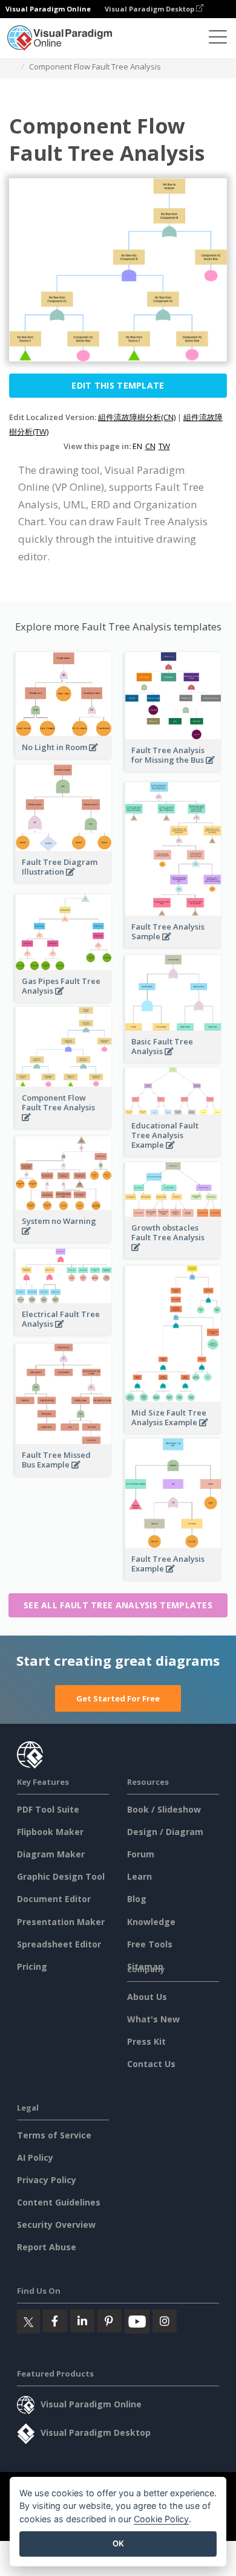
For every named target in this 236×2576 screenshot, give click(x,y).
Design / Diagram (165, 1832)
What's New (153, 2019)
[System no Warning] (64, 1238)
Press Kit (146, 2041)
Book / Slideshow (164, 1809)
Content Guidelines (59, 2202)
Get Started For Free (118, 1698)
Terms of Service (54, 2135)
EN (137, 446)
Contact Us (151, 2064)
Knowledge (151, 1922)
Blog (137, 1899)
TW (164, 446)
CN (150, 446)
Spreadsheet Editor (59, 1944)
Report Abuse (47, 2247)
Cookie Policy (161, 2519)
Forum (141, 1854)
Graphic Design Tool (61, 1876)
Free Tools (150, 1944)
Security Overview (56, 2225)
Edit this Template (118, 385)
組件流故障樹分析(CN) (137, 417)
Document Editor (54, 1899)
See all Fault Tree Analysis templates (118, 1605)
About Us (147, 1997)
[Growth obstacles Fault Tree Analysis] (173, 1254)
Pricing (32, 1966)
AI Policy (35, 2157)
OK (118, 2543)
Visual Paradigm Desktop (150, 9)
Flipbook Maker (50, 1832)
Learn (139, 1876)
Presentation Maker (61, 1922)
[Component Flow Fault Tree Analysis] (64, 1124)
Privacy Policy (47, 2180)
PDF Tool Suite (48, 1809)
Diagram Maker (51, 1854)
